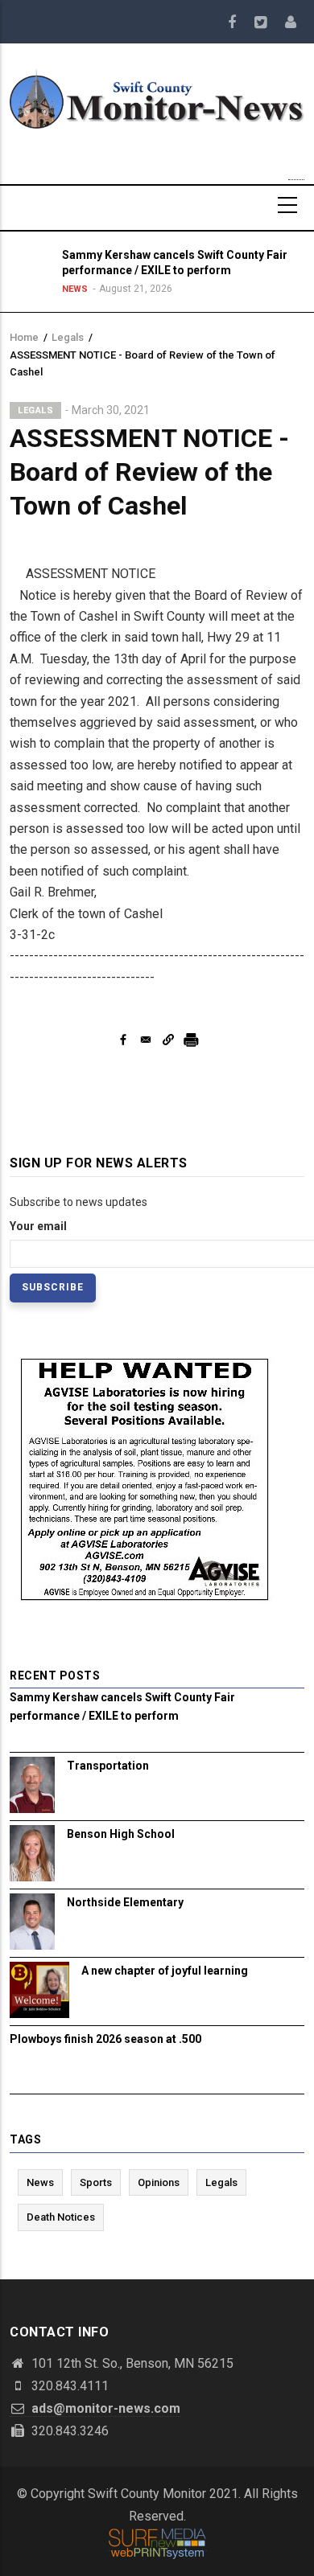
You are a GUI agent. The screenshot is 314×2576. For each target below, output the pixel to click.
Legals (68, 337)
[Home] (157, 98)
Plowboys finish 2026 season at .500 (105, 2039)
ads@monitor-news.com (104, 2408)
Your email (38, 1226)
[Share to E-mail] (146, 1040)
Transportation (108, 1766)
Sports (96, 2182)
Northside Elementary (125, 1902)
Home (24, 337)
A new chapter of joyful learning (165, 1971)
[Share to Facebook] (123, 1040)
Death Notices (61, 2217)
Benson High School (121, 1834)
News (75, 289)
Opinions (159, 2182)
